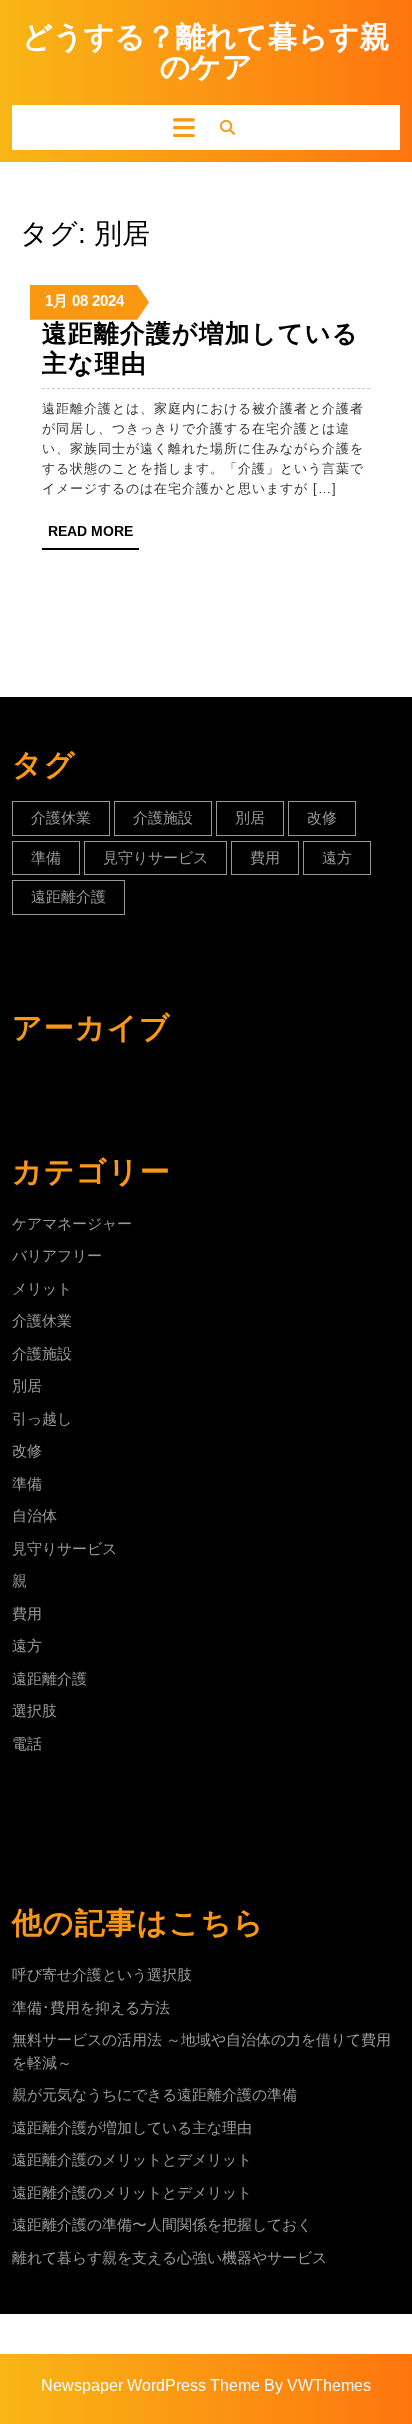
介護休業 (61, 817)
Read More (93, 536)
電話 (27, 1743)
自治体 (34, 1515)
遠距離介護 (68, 896)
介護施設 (163, 817)
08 (80, 300)
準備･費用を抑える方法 (91, 2007)
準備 (46, 857)
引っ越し (42, 1418)
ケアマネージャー (72, 1223)
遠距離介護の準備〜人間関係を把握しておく (162, 2224)
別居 (250, 817)
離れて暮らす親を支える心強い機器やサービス (169, 2257)
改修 (322, 817)
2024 (108, 300)
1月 (56, 300)
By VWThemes (317, 2385)
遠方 (337, 857)
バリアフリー (57, 1255)
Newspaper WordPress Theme (150, 2385)
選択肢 (34, 1710)
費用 (265, 857)
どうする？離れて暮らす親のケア (206, 51)
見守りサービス (155, 857)
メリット (42, 1288)
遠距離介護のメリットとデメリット (132, 2159)
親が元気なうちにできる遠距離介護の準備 (154, 2094)
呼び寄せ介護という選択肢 (102, 1974)
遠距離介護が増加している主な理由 (132, 2127)
